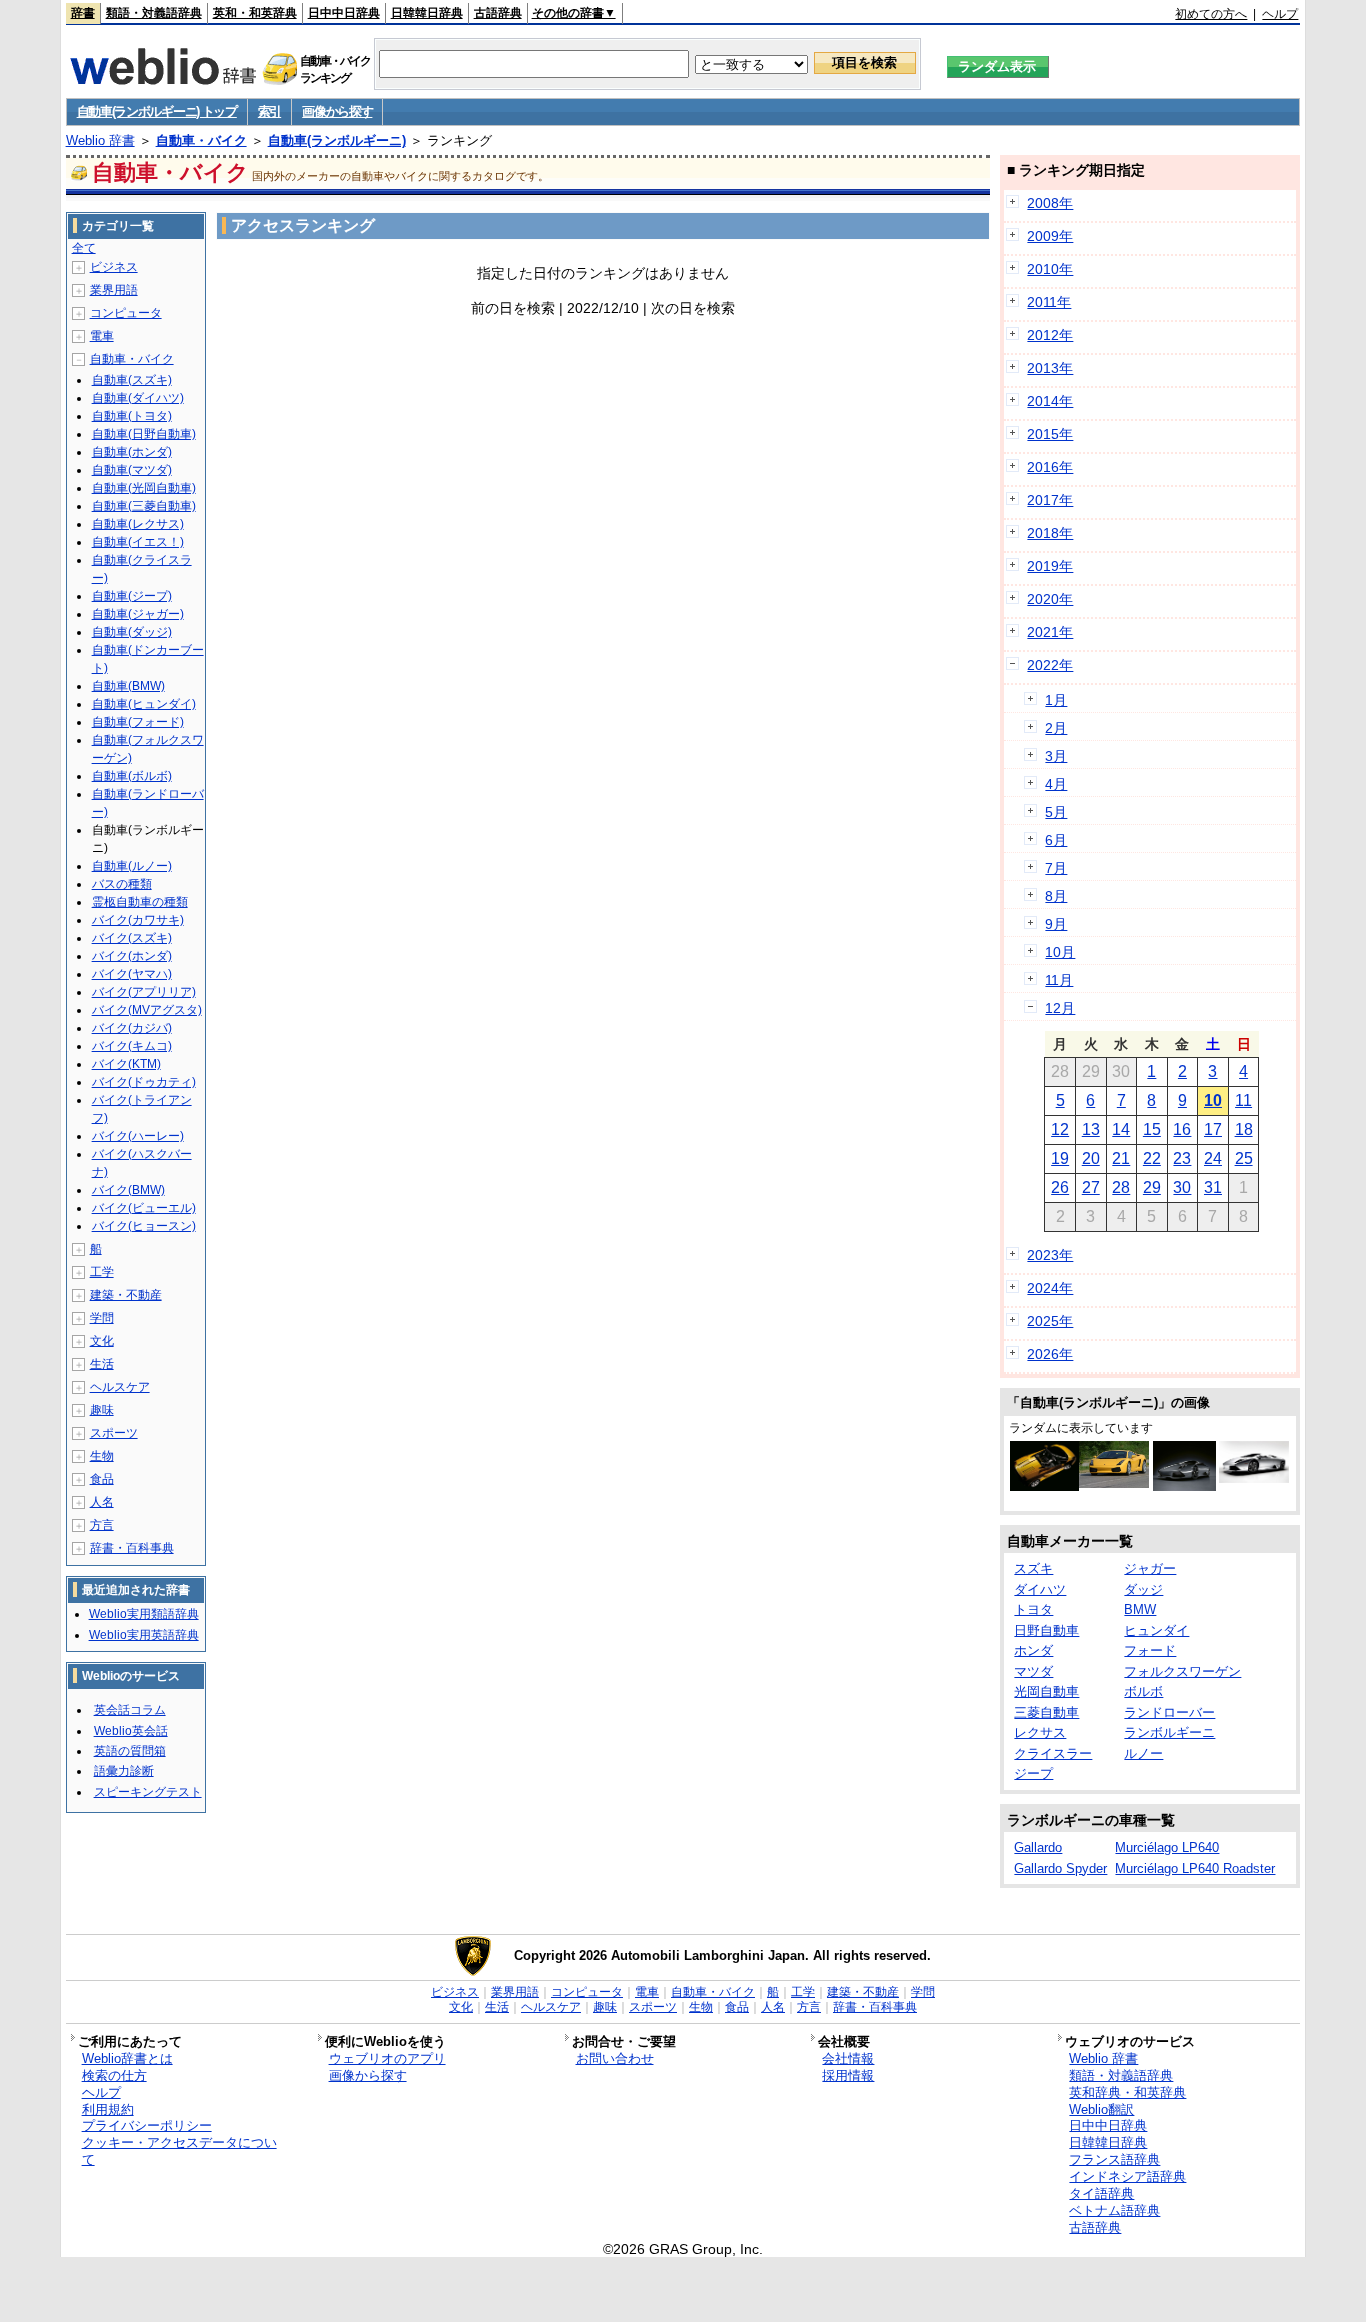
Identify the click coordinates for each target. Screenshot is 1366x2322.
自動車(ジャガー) (138, 614)
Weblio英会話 (131, 1731)
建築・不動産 (126, 1295)
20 (1091, 1158)
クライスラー (1053, 1753)
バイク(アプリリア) (144, 992)
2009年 (1050, 236)
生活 (102, 1364)
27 (1091, 1187)
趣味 (102, 1410)
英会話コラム (130, 1710)
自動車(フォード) (138, 722)
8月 (1056, 896)
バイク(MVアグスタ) (147, 1010)
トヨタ (1033, 1609)
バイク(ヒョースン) (144, 1226)
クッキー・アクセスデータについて (179, 2151)
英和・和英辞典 (255, 13)
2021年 (1050, 632)
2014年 (1050, 401)
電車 (102, 336)
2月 (1056, 728)
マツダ (1033, 1671)
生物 (102, 1456)
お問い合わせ (615, 2058)
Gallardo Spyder (1060, 1868)
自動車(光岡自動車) (144, 488)
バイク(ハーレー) (138, 1136)
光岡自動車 (1046, 1691)
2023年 (1050, 1255)
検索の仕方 (114, 2075)
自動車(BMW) (128, 686)
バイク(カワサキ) (138, 920)
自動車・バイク (201, 140)
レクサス (1040, 1732)
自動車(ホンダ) (132, 452)
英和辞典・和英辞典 (1127, 2092)
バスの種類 (122, 884)
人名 (102, 1502)
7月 (1056, 868)
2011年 (1049, 302)
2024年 (1050, 1288)
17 (1213, 1129)
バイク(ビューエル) (144, 1208)
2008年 (1050, 203)
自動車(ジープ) (132, 596)
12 (1060, 1129)
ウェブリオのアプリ (387, 2058)
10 (1213, 1100)
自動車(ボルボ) (132, 776)
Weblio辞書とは (127, 2058)
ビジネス (114, 267)
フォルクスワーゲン (1182, 1671)
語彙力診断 (124, 1771)
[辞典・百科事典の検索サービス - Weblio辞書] (163, 79)
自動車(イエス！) (138, 542)
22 (1152, 1158)
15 (1152, 1129)
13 (1091, 1129)
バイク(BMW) (128, 1190)
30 (1182, 1187)
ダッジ (1143, 1589)
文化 (102, 1341)
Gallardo (1038, 1847)
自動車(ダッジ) (132, 632)
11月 (1059, 980)
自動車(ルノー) (132, 866)
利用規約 (108, 2109)
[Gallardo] (1114, 1483)
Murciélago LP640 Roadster (1195, 1868)
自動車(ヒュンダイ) (144, 704)
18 (1244, 1129)
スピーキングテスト (148, 1792)
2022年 (1050, 665)
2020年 (1050, 599)
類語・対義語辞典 (154, 13)
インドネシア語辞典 (1127, 2176)
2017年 (1050, 500)
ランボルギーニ (1169, 1732)
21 (1121, 1158)
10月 (1060, 952)
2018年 (1050, 533)
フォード (1150, 1650)
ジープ (1033, 1773)
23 (1182, 1158)
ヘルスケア (120, 1387)
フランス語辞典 (1114, 2159)
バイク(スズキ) (132, 938)
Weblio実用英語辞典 (144, 1635)
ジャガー (1150, 1568)
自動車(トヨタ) (132, 416)
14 (1121, 1129)
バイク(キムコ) (132, 1046)
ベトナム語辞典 (1114, 2210)
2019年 (1050, 566)
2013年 (1050, 368)
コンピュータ (126, 313)
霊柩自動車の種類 (140, 902)
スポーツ (114, 1433)
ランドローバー (1169, 1712)
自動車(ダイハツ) (138, 398)
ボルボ (1143, 1691)
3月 (1056, 756)
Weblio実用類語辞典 (144, 1614)
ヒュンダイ (1156, 1630)
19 (1060, 1158)
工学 (102, 1272)
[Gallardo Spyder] (1044, 1486)
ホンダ (1033, 1650)
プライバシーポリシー (147, 2125)
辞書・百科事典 (132, 1548)
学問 (102, 1318)
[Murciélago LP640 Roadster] (1254, 1478)
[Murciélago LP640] (1184, 1486)
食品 (102, 1479)
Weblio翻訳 (1101, 2109)
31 (1213, 1187)
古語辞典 (498, 13)
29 (1152, 1187)
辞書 (83, 13)
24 (1213, 1158)
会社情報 (848, 2058)
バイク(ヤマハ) (132, 974)
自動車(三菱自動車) (144, 506)
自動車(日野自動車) (144, 434)
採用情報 (848, 2075)
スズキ (1033, 1568)
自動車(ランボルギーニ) (337, 140)
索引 (269, 111)
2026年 (1050, 1354)
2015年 (1050, 434)
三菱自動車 (1046, 1712)
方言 (102, 1525)
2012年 (1050, 335)
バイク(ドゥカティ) (144, 1082)
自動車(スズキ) (132, 380)
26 (1060, 1187)
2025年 (1050, 1321)
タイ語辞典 (1101, 2193)
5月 (1056, 812)
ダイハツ (1040, 1589)
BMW (1140, 1609)
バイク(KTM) (126, 1064)
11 (1243, 1100)
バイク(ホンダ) (132, 956)
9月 (1056, 924)
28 (1121, 1187)
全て (84, 248)
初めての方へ (1211, 14)
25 (1244, 1158)
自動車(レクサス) (138, 524)
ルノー (1143, 1753)
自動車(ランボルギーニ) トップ (157, 111)
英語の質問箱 (130, 1751)
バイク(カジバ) (132, 1028)
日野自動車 (1046, 1630)
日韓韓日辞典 (427, 13)
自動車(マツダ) (132, 470)
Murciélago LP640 (1167, 1847)
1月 (1056, 700)
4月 (1056, 784)
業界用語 (114, 290)
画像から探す (337, 111)
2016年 (1050, 467)
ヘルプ (1280, 14)
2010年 (1050, 269)
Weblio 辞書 (100, 140)
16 (1182, 1129)
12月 (1060, 1008)
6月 (1056, 840)
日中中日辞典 (344, 13)
